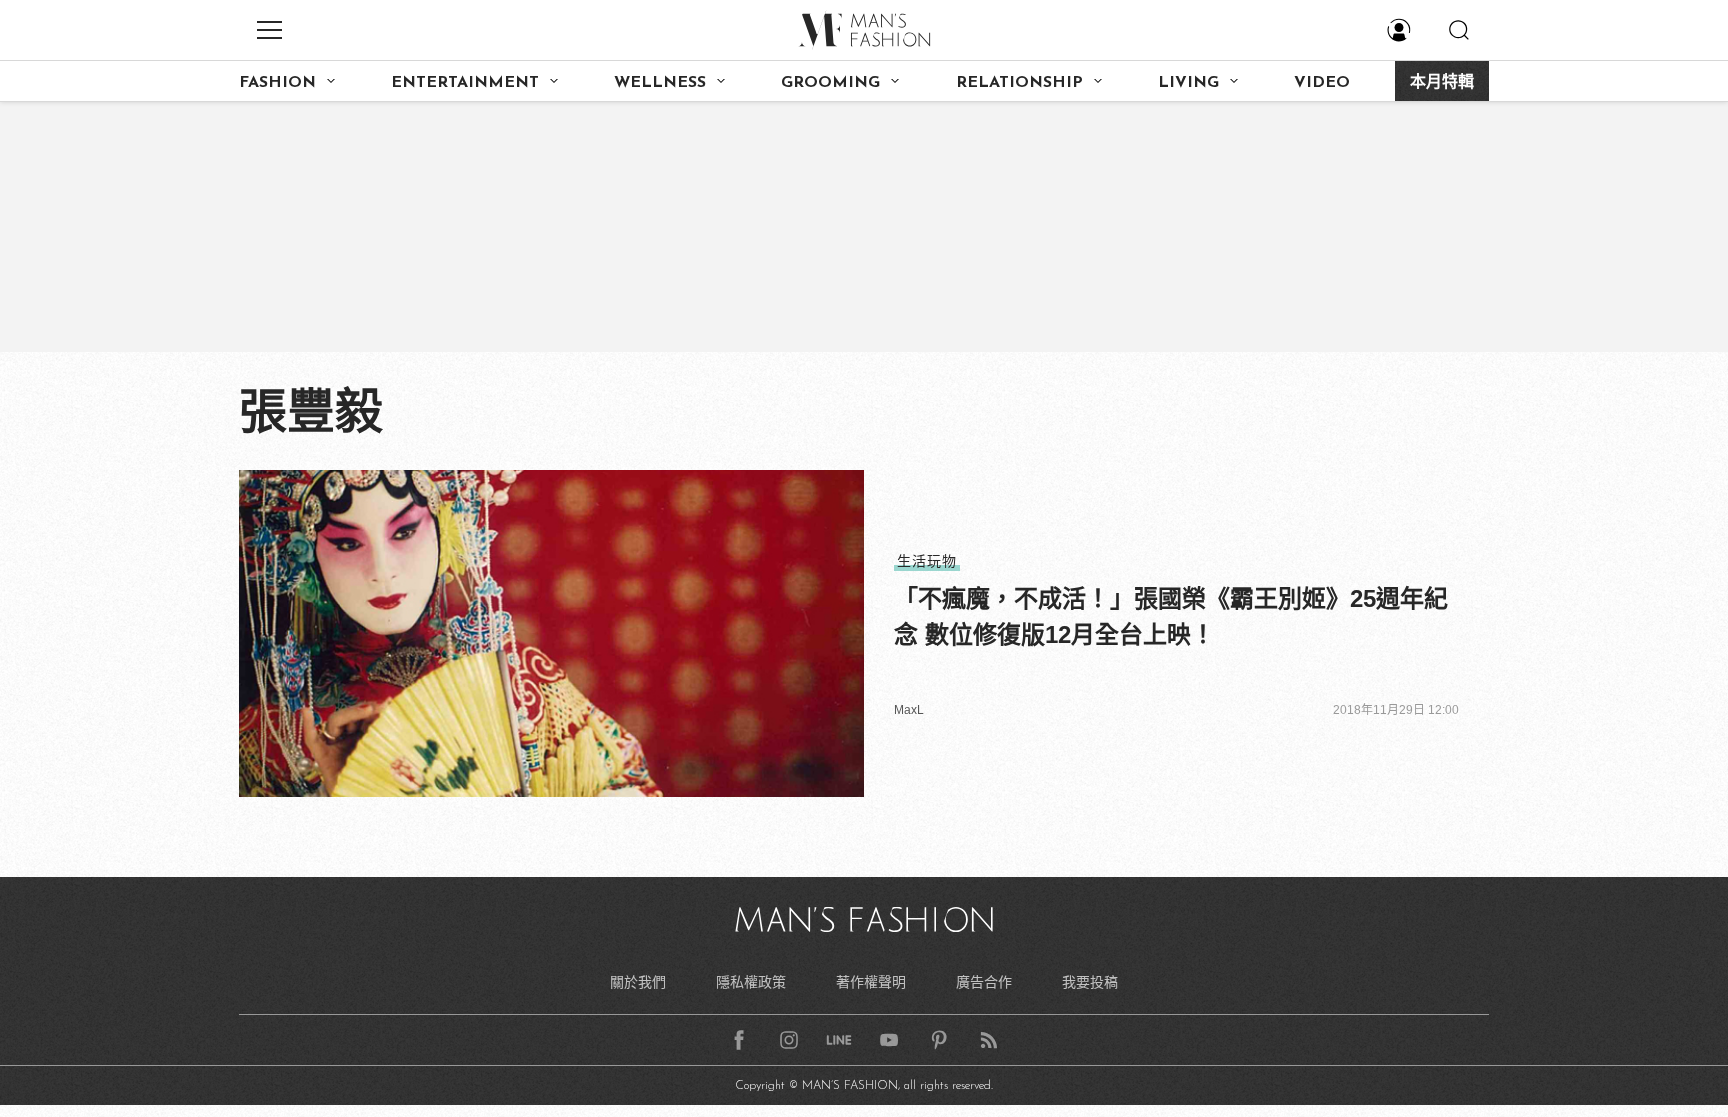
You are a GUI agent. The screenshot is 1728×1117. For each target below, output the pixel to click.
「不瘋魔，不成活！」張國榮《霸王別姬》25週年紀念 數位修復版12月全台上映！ (1171, 616)
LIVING (1188, 83)
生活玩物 (927, 561)
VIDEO (1322, 83)
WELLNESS (660, 83)
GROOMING (830, 83)
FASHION (277, 83)
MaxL (909, 710)
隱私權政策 (751, 982)
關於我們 (638, 982)
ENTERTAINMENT (465, 83)
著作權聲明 (871, 982)
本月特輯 (1442, 83)
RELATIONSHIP (1019, 83)
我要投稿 (1090, 982)
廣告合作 (984, 982)
